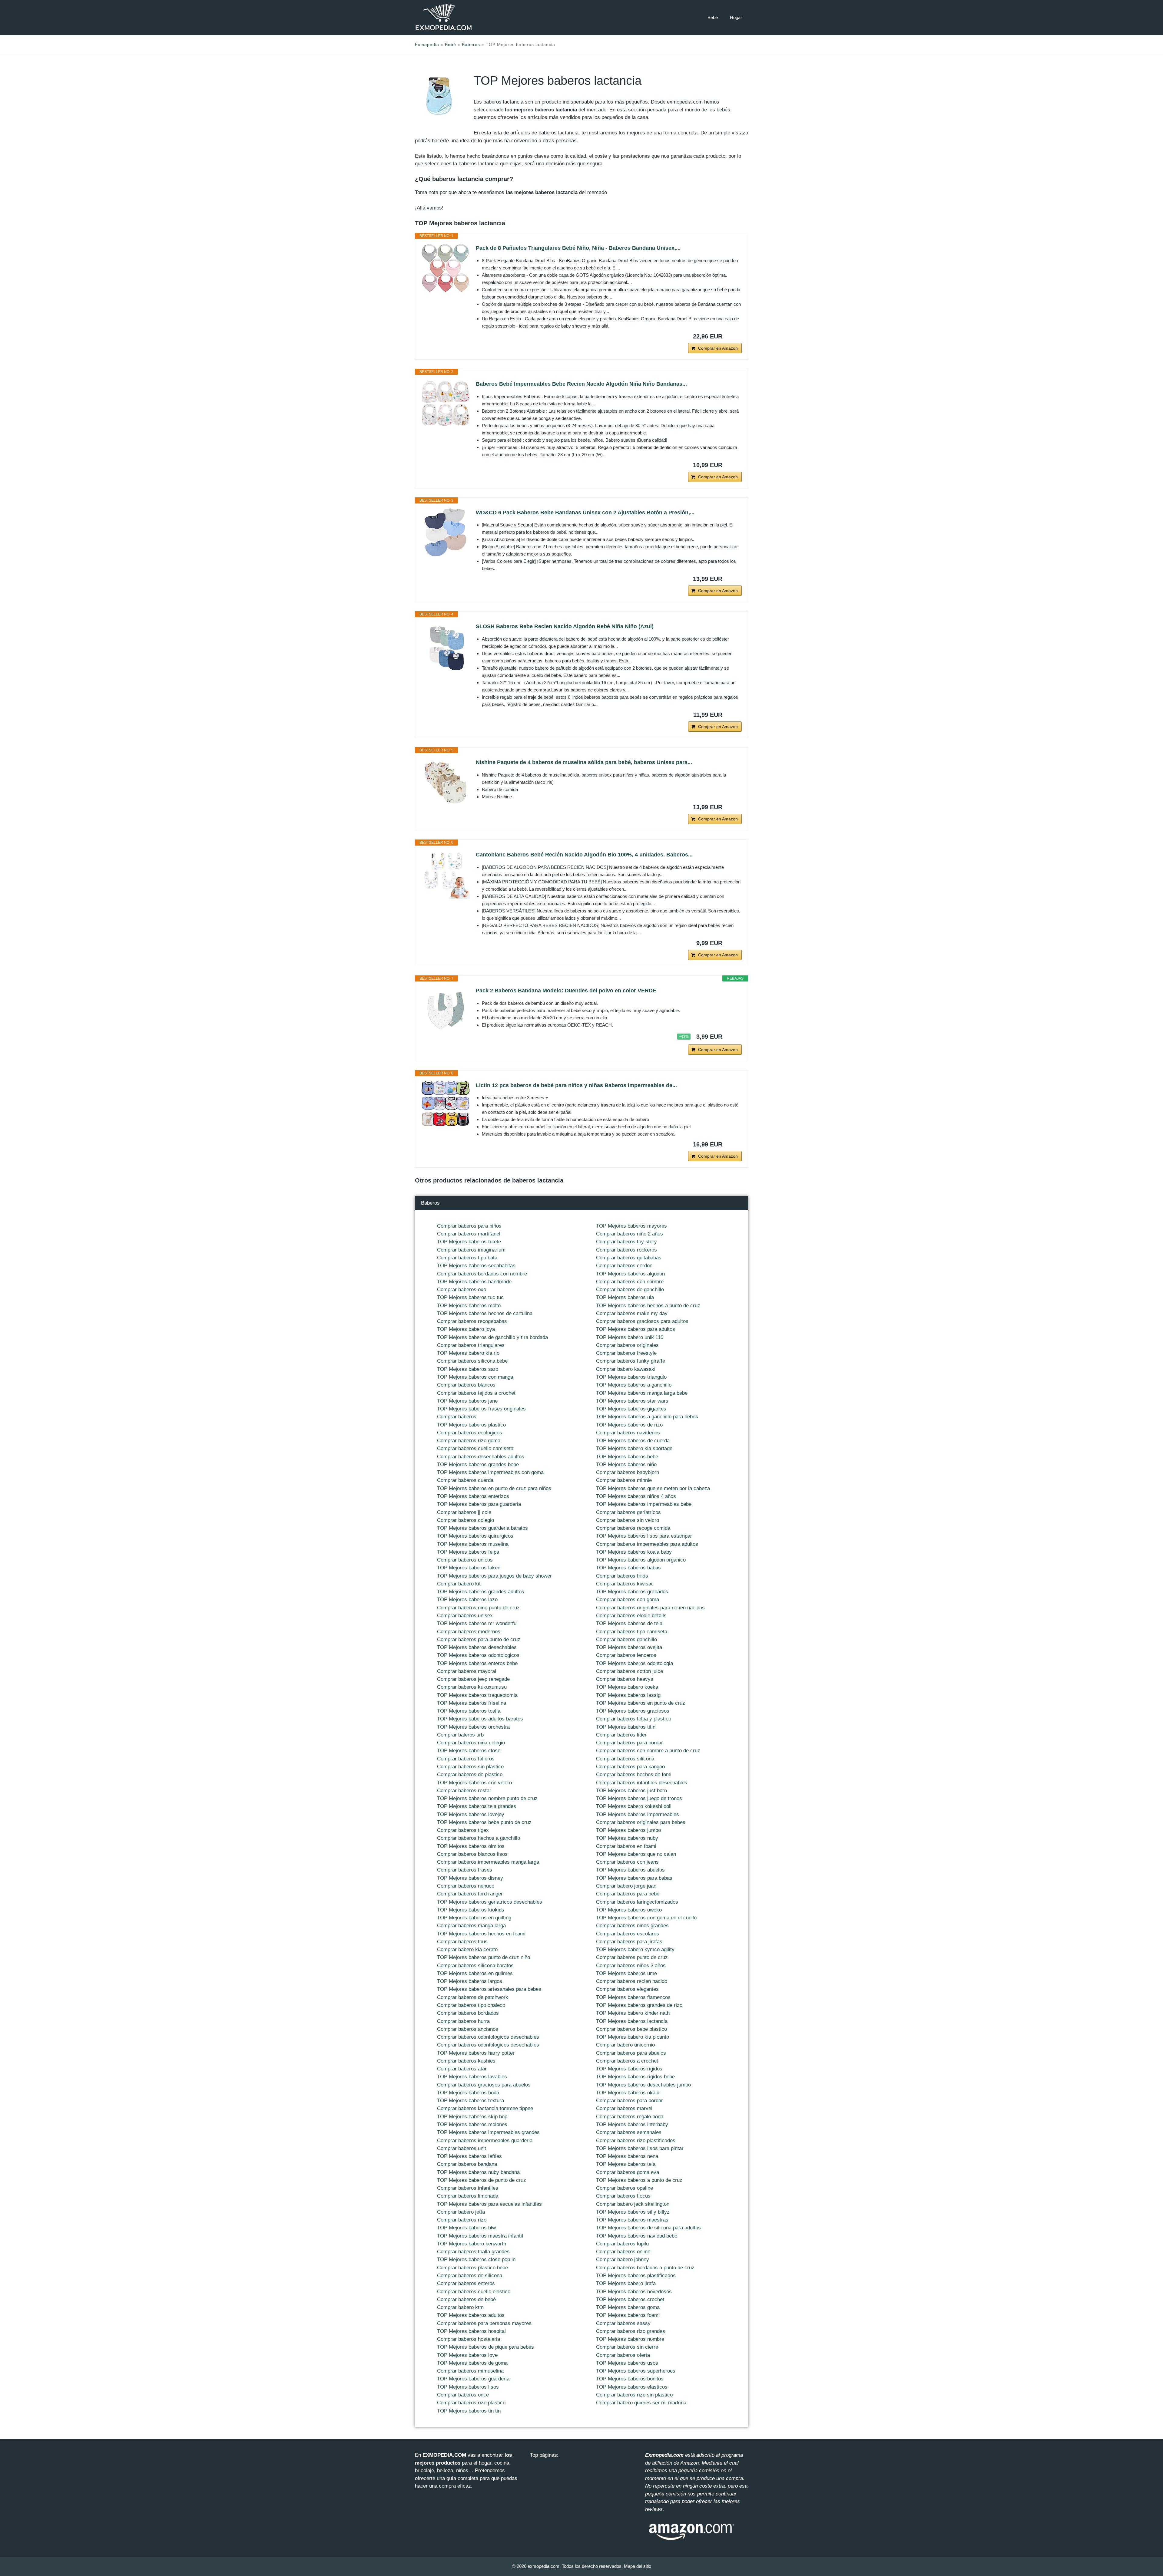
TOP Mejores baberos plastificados (636, 2276)
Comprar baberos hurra (463, 2021)
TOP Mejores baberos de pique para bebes (485, 2347)
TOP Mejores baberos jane (467, 1401)
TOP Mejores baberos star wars (632, 1401)
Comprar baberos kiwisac (625, 1584)
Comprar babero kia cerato (467, 1949)
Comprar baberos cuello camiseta (475, 1448)
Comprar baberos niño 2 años (630, 1234)
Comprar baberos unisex (465, 1616)
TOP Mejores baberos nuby (627, 1838)
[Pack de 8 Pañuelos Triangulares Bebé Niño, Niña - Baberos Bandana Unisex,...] (446, 268)
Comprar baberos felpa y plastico (634, 1719)
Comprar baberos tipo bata (467, 1258)
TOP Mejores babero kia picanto (633, 2037)
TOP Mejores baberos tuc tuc (470, 1297)
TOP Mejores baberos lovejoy (471, 1814)
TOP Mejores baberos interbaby (632, 2124)
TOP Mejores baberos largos (470, 1981)
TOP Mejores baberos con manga (475, 1377)
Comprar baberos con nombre (630, 1282)
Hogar (736, 17)
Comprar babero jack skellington (633, 2204)
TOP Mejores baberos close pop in (476, 2259)
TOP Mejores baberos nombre (630, 2339)
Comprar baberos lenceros (626, 1655)
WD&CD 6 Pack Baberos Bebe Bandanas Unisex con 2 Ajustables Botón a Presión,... (585, 513)
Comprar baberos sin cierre (627, 2347)
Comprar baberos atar (462, 2069)
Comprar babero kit (459, 1584)
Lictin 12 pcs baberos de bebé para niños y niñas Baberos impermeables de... (576, 1085)
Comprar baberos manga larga (471, 1926)
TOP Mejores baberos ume (626, 1973)
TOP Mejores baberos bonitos (630, 2379)
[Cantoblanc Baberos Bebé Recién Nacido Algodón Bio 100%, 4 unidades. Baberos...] (446, 875)
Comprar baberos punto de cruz (632, 1957)
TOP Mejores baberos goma (628, 2307)
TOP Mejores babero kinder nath (633, 2013)
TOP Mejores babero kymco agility (635, 1949)
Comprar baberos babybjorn (628, 1472)
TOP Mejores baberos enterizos (473, 1496)
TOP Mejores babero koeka (627, 1687)
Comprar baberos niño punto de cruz (478, 1608)
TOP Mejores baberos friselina (472, 1703)
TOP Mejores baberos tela (626, 2164)
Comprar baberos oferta (623, 2355)
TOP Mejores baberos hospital (471, 2331)
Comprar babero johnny (623, 2259)
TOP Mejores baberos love (467, 2355)
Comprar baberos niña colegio (471, 1743)
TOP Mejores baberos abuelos (630, 1870)
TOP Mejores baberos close (469, 1751)
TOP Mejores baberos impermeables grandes (488, 2132)
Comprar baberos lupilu (622, 2244)
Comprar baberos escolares (628, 1934)
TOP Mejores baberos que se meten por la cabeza (653, 1488)
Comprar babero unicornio (625, 2045)
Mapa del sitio (638, 2566)
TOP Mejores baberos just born (631, 1791)
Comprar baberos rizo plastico (471, 2403)
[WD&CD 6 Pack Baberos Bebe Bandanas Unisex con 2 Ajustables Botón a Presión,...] (446, 533)
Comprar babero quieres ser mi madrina (641, 2403)
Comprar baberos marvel (624, 2108)
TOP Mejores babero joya (466, 1329)
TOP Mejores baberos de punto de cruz (482, 2180)
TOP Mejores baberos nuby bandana (478, 2172)
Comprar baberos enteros (466, 2283)
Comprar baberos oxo (462, 1290)
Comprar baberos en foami (626, 1846)
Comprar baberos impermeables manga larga (488, 1862)
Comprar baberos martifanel (469, 1234)
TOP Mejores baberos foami (628, 2315)
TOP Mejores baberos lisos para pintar (640, 2148)
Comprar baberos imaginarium (471, 1250)
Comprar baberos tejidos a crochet (476, 1393)
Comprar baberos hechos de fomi (634, 1775)
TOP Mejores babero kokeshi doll (634, 1806)
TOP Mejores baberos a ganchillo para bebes (647, 1417)
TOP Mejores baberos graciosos (633, 1711)
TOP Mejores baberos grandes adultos (481, 1592)
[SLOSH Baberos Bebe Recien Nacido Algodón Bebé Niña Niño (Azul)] (446, 646)
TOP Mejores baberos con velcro (474, 1783)
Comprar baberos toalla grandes (473, 2252)
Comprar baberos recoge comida (633, 1528)
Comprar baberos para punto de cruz (479, 1639)
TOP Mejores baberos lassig (628, 1695)
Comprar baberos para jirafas (629, 1942)
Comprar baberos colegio (466, 1520)
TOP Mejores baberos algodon (630, 1274)
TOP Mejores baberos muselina (473, 1544)
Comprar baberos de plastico (470, 1775)
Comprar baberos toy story (626, 1242)
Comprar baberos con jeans (627, 1862)
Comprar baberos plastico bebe (472, 2268)
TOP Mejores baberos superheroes (636, 2371)
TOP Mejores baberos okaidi (628, 2093)
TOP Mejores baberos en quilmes (475, 1973)
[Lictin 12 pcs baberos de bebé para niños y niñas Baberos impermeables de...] (446, 1104)
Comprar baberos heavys (625, 1679)
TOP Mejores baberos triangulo (631, 1377)
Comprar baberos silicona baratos (475, 1966)
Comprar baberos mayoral (467, 1671)
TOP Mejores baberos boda (468, 2093)
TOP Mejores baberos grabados (632, 1592)
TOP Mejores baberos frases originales (481, 1409)
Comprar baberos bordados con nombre (482, 1274)
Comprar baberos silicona (625, 1759)
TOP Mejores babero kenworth (472, 2244)
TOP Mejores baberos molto (469, 1306)
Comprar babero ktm (460, 2307)
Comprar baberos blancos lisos (472, 1854)
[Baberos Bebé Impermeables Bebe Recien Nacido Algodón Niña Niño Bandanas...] (446, 404)
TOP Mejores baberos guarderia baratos (482, 1528)
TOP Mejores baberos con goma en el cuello (646, 1918)
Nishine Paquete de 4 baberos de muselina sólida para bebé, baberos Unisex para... (584, 762)
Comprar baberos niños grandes (632, 1926)
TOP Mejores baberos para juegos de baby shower (494, 1576)
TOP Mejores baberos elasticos (632, 2387)
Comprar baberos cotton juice (630, 1671)
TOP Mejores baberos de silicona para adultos (648, 2228)
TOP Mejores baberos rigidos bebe (635, 2077)
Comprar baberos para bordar (630, 1743)
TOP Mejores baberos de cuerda (633, 1441)
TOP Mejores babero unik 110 (630, 1337)
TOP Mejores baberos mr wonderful (477, 1623)
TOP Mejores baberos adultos (471, 2315)
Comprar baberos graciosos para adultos (642, 1321)
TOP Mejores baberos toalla (469, 1711)
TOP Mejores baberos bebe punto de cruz (484, 1822)
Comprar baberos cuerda (465, 1480)
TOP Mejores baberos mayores (631, 1226)
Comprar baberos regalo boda (630, 2117)
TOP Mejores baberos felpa (468, 1552)
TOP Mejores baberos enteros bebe (477, 1663)
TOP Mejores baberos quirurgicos (475, 1536)
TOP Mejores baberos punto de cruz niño (484, 1957)
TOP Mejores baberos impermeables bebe (644, 1504)
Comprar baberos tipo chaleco (471, 2005)
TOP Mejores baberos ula (625, 1297)
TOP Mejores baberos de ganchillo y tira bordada (492, 1337)
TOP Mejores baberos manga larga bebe (642, 1393)
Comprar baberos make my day (632, 1313)
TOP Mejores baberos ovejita (629, 1647)
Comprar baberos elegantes (627, 1989)
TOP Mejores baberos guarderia (473, 2379)
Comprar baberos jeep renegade (473, 1679)
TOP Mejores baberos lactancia (632, 2021)
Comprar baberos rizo (462, 2220)
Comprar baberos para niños (469, 1226)
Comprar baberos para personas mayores (484, 2323)
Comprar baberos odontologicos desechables (488, 2037)
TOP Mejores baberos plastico (471, 1425)
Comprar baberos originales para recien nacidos (650, 1608)
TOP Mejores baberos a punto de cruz (639, 2180)
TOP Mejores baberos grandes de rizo (639, 2005)
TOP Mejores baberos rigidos (629, 2069)
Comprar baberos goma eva (628, 2172)
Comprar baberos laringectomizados (637, 1902)
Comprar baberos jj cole (464, 1512)
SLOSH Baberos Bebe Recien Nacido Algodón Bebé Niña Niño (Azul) (565, 626)
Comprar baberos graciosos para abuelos (484, 2085)
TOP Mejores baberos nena (627, 2156)
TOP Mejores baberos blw (466, 2228)
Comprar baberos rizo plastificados (636, 2141)
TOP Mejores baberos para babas (634, 1878)
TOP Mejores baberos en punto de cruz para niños (494, 1488)
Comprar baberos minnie (624, 1480)
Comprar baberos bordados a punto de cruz (645, 2268)
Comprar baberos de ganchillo (630, 1290)
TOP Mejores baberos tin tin (469, 2411)
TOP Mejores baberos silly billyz (633, 2212)
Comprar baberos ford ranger (470, 1894)
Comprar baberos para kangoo (630, 1767)
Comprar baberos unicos (465, 1560)
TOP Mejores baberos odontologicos (478, 1655)
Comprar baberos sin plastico (470, 1767)
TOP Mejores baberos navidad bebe (637, 2236)
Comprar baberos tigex (463, 1830)
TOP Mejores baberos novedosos (634, 2292)
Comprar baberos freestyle (626, 1353)
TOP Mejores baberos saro (468, 1369)
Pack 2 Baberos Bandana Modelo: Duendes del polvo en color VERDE (566, 991)
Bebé (713, 17)
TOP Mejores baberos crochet (630, 2299)
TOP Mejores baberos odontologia (635, 1663)
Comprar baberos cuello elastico (474, 2292)
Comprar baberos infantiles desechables (642, 1783)
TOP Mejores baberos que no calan (636, 1854)
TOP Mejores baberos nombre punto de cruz (487, 1798)
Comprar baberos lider (621, 1735)
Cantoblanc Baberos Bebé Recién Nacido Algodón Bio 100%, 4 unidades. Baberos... (584, 855)
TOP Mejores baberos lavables (472, 2077)
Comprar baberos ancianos (468, 2029)
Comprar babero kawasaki (626, 1369)
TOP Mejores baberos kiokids (471, 1910)
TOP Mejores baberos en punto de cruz (641, 1703)
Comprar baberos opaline (625, 2188)
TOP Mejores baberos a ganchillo (634, 1385)
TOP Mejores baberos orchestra (473, 1727)
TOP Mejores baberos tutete (469, 1242)
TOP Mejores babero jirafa (626, 2283)
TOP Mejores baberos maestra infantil (480, 2236)
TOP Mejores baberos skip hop (472, 2117)
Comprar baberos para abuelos (631, 2053)
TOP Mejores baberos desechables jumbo (643, 2085)
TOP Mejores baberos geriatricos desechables (490, 1902)
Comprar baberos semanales (629, 2132)
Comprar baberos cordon (624, 1266)
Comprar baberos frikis (622, 1576)
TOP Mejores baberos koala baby (634, 1552)
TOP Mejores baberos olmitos (471, 1846)
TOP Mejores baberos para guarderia (479, 1504)
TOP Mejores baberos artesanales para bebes (489, 1989)
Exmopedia (427, 45)
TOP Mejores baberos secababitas (476, 1266)
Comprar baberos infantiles (468, 2188)
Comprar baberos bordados (468, 2013)
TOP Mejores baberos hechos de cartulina (485, 1313)
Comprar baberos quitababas (629, 1258)
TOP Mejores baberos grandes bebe (478, 1464)
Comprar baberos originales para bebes (641, 1822)
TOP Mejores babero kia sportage (634, 1448)
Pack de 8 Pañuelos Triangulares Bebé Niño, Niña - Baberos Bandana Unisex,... (578, 248)
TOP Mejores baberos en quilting (474, 1918)
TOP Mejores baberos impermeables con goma (490, 1472)
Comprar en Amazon (718, 348)
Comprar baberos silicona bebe (472, 1361)
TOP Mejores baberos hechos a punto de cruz (648, 1306)
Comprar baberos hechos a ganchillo (479, 1838)
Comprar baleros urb (460, 1735)
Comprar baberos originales (627, 1345)
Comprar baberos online (623, 2252)
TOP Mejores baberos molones (472, 2124)
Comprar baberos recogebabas (472, 1321)
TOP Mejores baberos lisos (468, 2387)
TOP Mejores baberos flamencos (633, 1997)
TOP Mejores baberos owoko (629, 1910)
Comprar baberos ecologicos (470, 1433)
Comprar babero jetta (461, 2212)
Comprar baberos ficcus (623, 2196)
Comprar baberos (457, 1417)
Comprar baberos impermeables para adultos (647, 1544)
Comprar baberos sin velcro (628, 1520)
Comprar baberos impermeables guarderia (485, 2141)
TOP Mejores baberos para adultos (636, 1329)
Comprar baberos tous (462, 1942)
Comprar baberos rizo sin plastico (634, 2395)
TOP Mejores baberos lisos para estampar (644, 1536)
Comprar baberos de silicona (470, 2276)
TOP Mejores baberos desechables (477, 1647)
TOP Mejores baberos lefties (469, 2156)
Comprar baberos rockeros (626, 1250)
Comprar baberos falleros (466, 1759)
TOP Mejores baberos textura (471, 2101)
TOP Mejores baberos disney (470, 1878)
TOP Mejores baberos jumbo (628, 1830)
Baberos (471, 45)
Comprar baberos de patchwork (473, 1997)
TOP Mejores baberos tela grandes (477, 1806)
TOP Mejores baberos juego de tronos (639, 1798)
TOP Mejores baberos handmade (474, 1282)
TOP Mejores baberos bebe (627, 1457)
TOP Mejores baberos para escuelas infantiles (489, 2204)
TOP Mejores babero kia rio (468, 1353)
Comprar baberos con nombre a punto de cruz (648, 1751)
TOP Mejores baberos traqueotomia (477, 1695)
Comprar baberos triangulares (471, 1345)
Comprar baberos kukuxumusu (472, 1687)
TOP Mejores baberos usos (627, 2363)
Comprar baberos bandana (467, 2164)
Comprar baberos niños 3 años (631, 1966)
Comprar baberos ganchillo (626, 1639)
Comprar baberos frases (465, 1870)
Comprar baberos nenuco (466, 1886)
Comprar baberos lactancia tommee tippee (485, 2108)
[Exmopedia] (444, 17)
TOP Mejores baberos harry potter (476, 2053)
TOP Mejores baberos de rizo (629, 1425)
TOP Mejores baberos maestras (632, 2220)
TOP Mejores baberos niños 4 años (636, 1496)
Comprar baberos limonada (468, 2196)
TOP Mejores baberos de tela (629, 1623)
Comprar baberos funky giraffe (631, 1361)
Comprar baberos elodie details (631, 1616)
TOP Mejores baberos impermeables (638, 1814)
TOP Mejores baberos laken (469, 1568)
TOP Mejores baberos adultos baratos (480, 1719)
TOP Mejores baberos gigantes (631, 1409)
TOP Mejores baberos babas (628, 1568)
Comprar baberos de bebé (466, 2299)
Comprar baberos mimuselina (470, 2371)
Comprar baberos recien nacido (632, 1981)
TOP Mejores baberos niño (626, 1464)
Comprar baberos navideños (628, 1433)
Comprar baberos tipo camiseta (632, 1632)
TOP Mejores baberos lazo (467, 1600)
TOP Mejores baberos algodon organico (641, 1560)
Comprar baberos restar (464, 1791)
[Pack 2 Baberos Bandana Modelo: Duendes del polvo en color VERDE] (446, 1011)
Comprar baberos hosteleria (469, 2339)
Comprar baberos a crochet (627, 2061)
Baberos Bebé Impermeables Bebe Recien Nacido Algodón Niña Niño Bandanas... (581, 384)
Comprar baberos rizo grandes (631, 2331)
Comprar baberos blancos (466, 1385)
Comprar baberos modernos (469, 1632)
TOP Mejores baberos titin (626, 1727)
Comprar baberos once (463, 2395)
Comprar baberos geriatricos (628, 1512)
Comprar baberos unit (462, 2148)
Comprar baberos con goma (628, 1600)
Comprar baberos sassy (623, 2323)
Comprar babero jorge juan (626, 1886)
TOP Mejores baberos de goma (472, 2363)
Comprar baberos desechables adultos (481, 1457)
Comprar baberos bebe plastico (631, 2029)
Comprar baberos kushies (466, 2061)
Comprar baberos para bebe (628, 1894)
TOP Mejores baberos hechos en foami (481, 1934)
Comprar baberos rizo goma (469, 1441)
